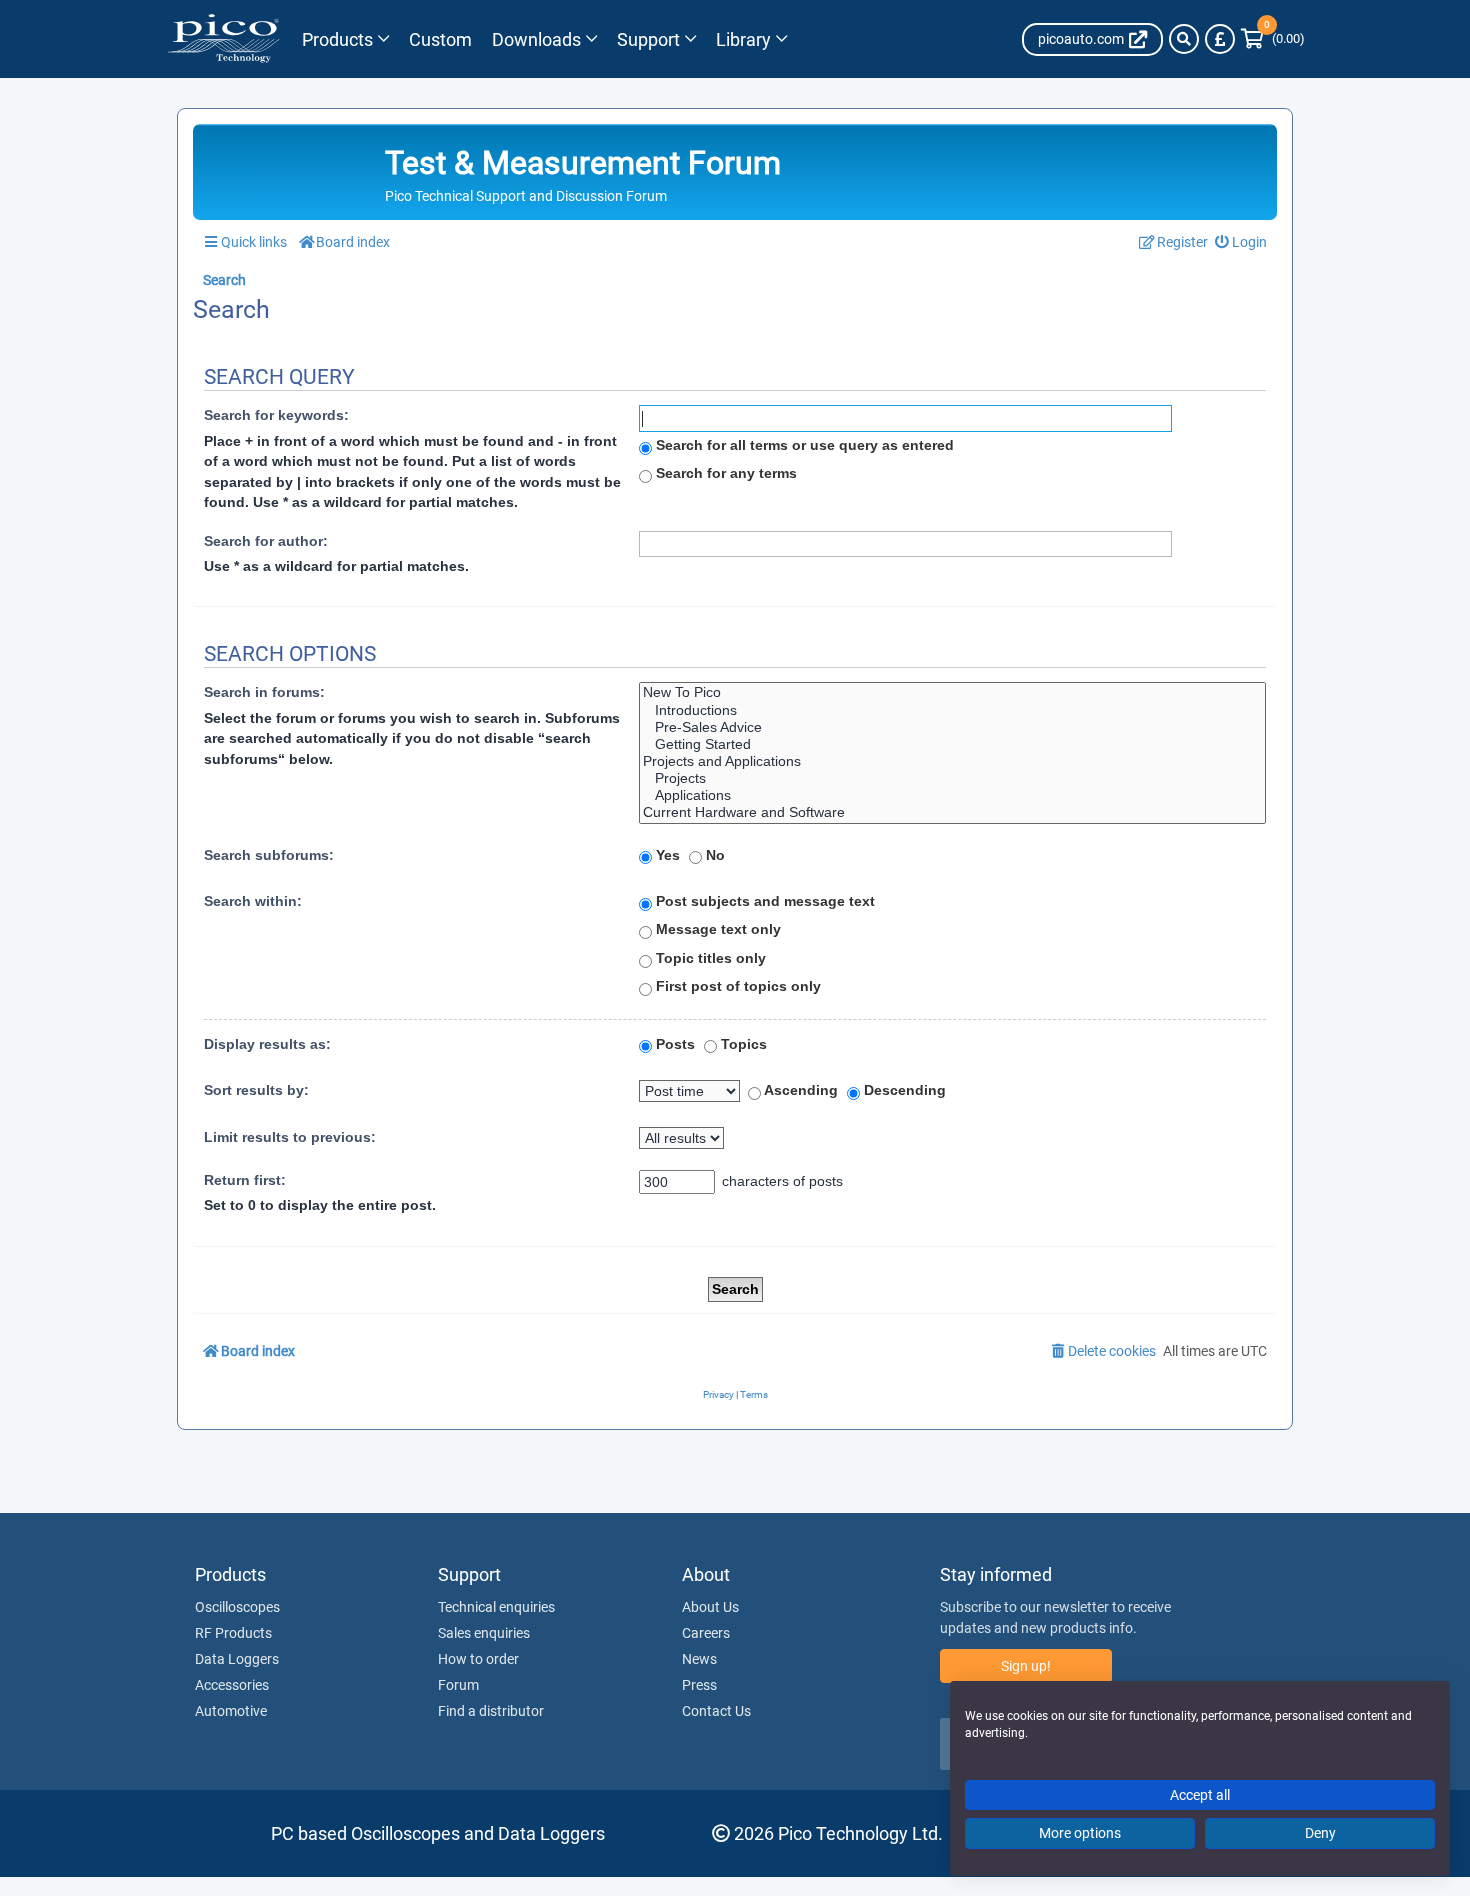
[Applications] (952, 795)
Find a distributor (491, 1711)
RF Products (233, 1633)
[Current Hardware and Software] (952, 812)
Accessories (232, 1685)
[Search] (1184, 39)
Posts (673, 1044)
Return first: (245, 1180)
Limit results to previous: (290, 1137)
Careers (706, 1633)
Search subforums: (269, 855)
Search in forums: (264, 692)
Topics (742, 1044)
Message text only (716, 929)
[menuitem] (1241, 242)
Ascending (799, 1090)
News (699, 1659)
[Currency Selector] (1220, 39)
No (713, 855)
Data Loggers (237, 1659)
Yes (666, 855)
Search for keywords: (276, 415)
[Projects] (952, 778)
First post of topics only (736, 986)
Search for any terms (724, 473)
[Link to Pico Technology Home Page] (223, 39)
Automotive (231, 1711)
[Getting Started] (952, 744)
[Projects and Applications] (952, 761)
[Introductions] (952, 710)
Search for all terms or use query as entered (803, 445)
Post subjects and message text (763, 901)
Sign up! (1026, 1666)
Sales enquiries (484, 1633)
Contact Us (716, 1711)
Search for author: (266, 541)
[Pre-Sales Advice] (952, 727)
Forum (458, 1685)
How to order (478, 1659)
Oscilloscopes (237, 1607)
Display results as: (267, 1044)
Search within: (253, 901)
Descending (903, 1090)
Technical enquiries (496, 1607)
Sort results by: (256, 1090)
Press (699, 1685)
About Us (710, 1607)
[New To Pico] (952, 692)
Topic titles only (709, 958)
